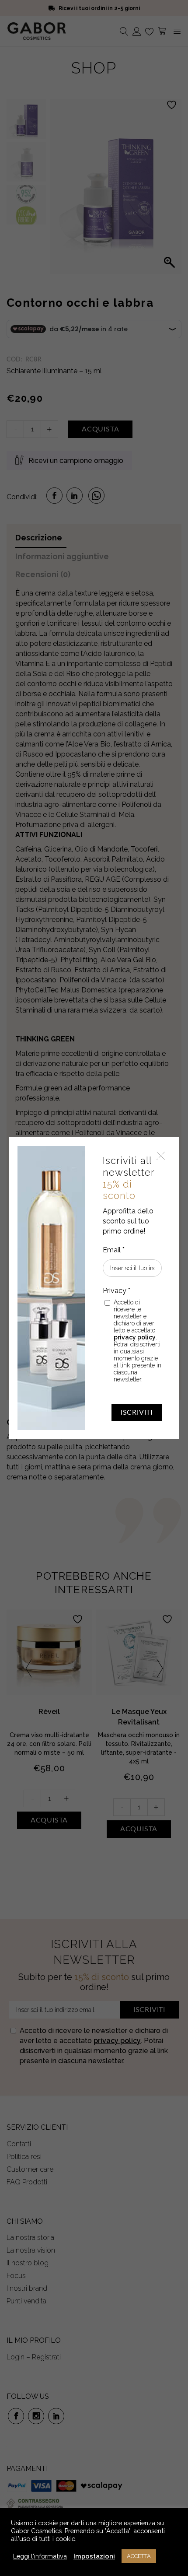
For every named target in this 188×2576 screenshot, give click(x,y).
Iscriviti (137, 1412)
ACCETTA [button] (139, 2556)
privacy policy (135, 1337)
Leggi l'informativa (40, 2556)
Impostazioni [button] (94, 2556)
